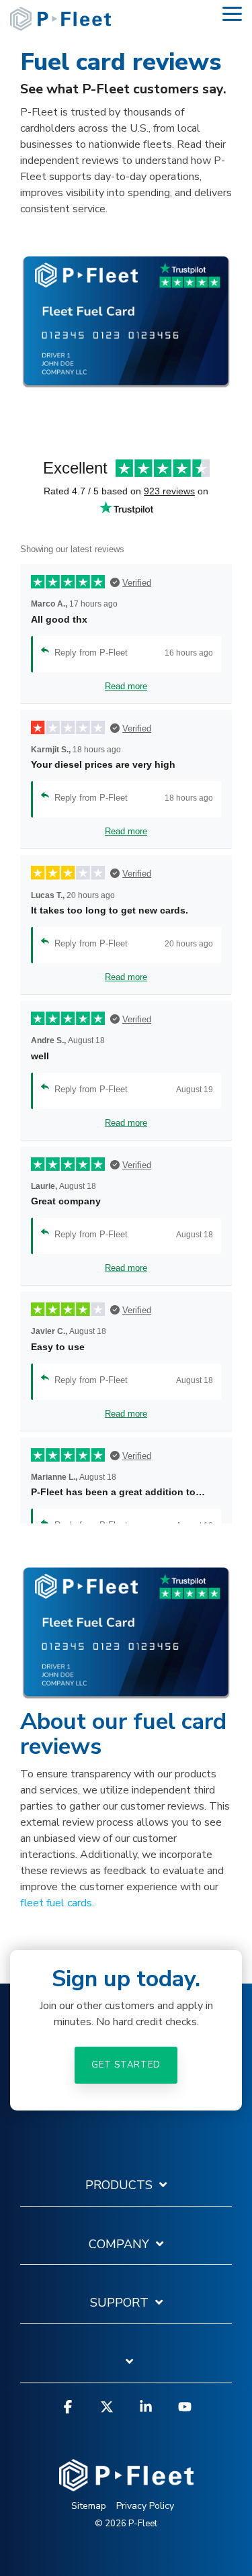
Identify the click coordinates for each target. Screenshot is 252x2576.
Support (119, 2303)
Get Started (126, 2065)
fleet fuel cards (56, 1903)
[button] (232, 13)
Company (119, 2245)
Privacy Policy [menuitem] (145, 2506)
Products (119, 2185)
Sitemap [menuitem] (89, 2506)
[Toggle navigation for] (126, 2368)
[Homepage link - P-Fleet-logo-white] (126, 2485)
